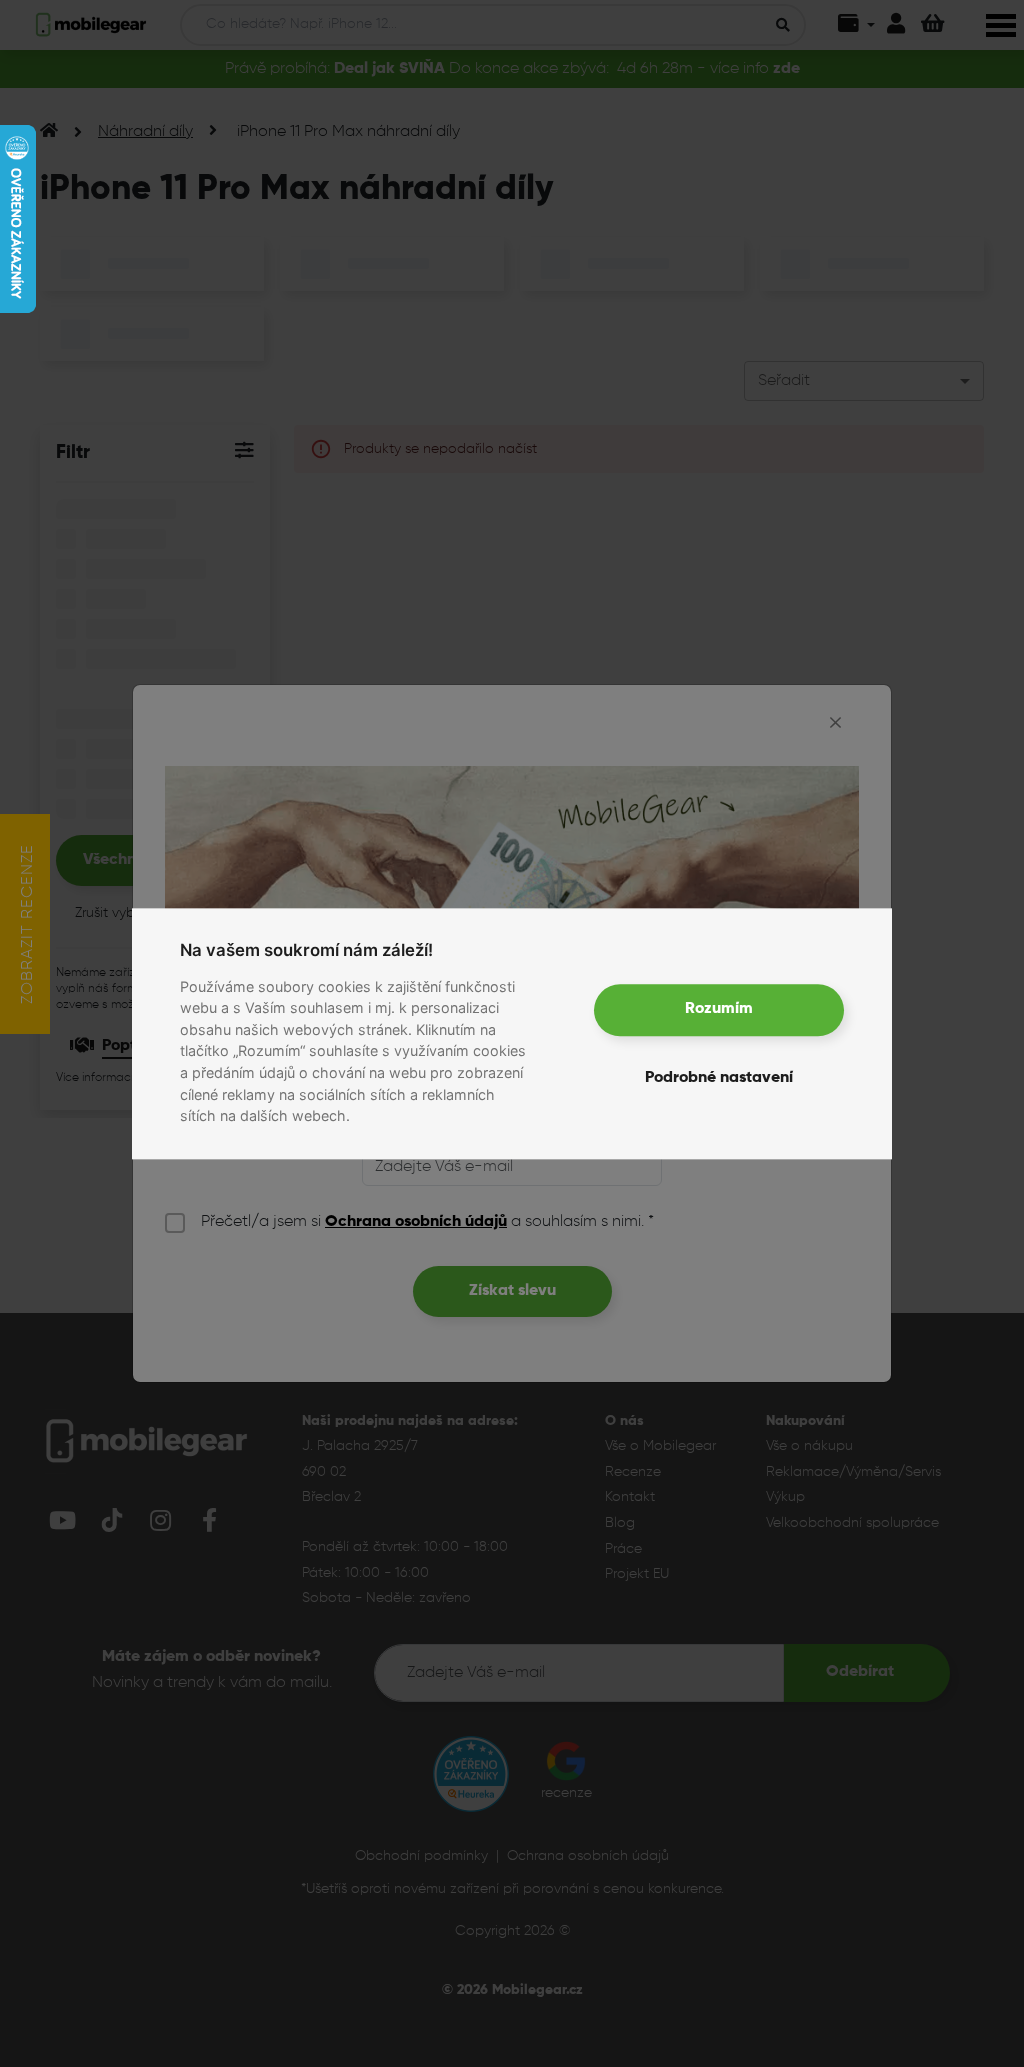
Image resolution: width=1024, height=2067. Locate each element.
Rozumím (719, 1010)
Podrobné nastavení (719, 1078)
